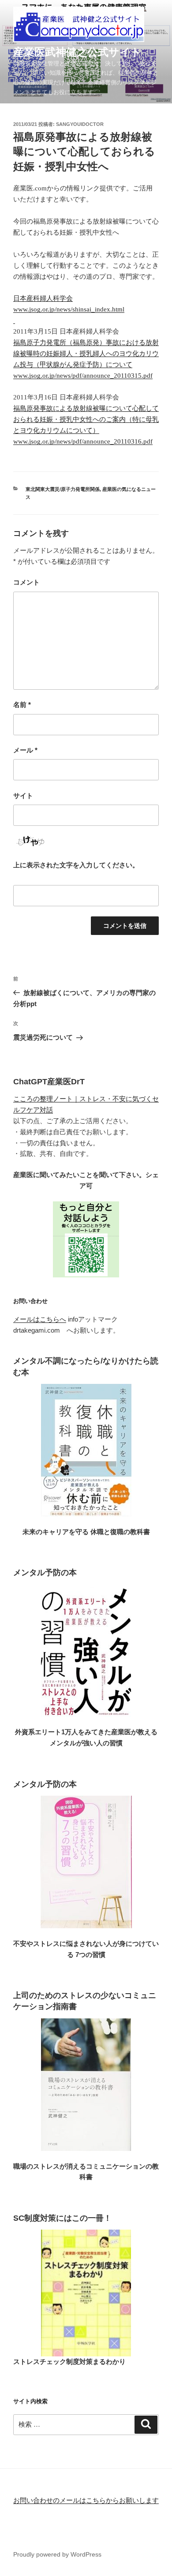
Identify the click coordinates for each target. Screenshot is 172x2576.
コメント (26, 582)
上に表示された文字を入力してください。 (76, 865)
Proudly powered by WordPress (57, 2554)
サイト (23, 796)
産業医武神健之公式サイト (77, 52)
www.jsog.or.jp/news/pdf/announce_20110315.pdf (83, 376)
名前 (22, 705)
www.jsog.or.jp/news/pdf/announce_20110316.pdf (83, 441)
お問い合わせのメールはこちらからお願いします (86, 2500)
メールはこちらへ (40, 1319)
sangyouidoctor (80, 124)
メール (25, 750)
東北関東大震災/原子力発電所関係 (63, 489)
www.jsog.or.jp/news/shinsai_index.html (69, 309)
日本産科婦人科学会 (43, 298)
